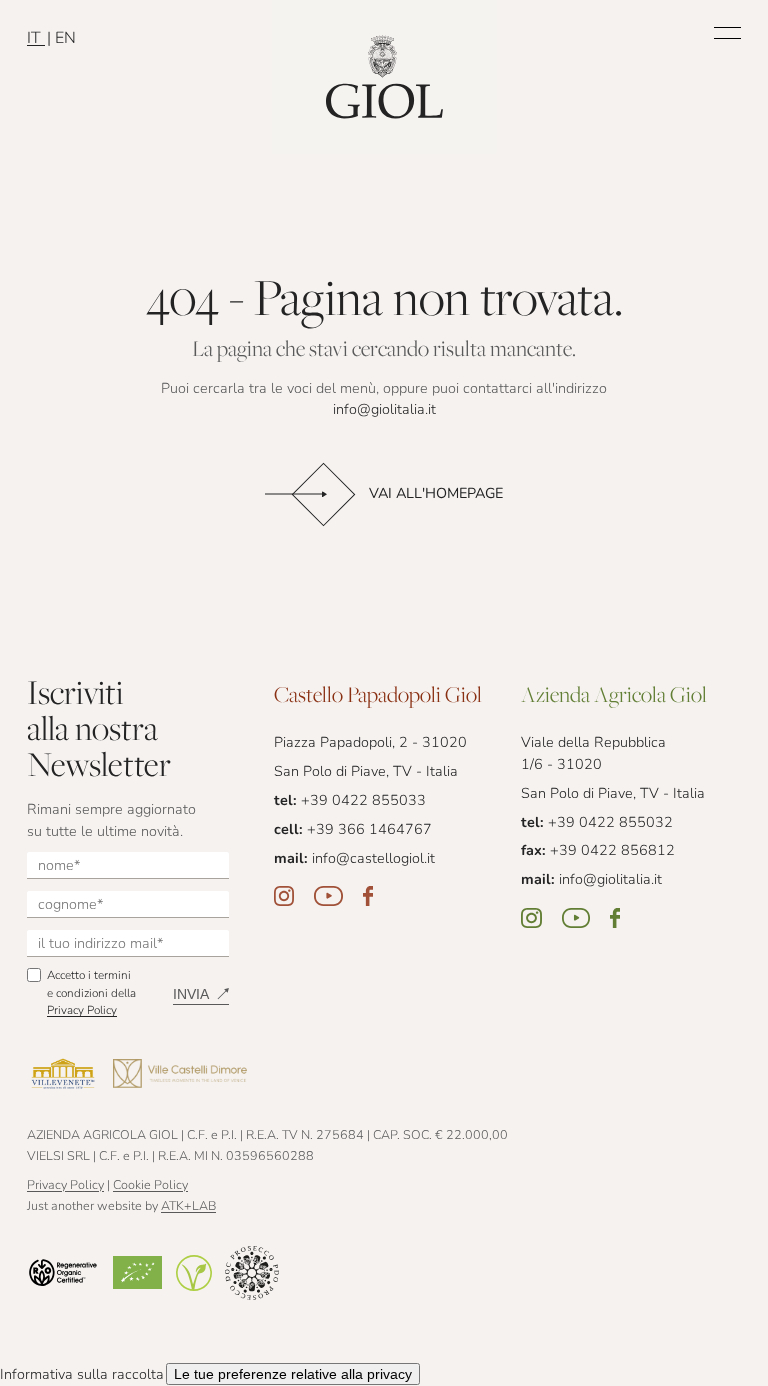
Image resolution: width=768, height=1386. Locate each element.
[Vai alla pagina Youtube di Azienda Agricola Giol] (576, 918)
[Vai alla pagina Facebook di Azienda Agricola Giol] (615, 918)
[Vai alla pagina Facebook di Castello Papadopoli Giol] (368, 896)
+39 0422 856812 (612, 851)
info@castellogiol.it (373, 859)
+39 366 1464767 (369, 830)
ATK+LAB (188, 1207)
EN (65, 39)
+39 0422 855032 (610, 823)
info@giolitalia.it (384, 410)
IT (36, 39)
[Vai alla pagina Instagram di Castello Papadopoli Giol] (284, 896)
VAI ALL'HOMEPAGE (436, 494)
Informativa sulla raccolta (82, 1375)
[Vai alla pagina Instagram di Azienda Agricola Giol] (531, 918)
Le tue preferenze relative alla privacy (293, 1374)
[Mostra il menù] (728, 33)
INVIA (191, 994)
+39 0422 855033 (363, 801)
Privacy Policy (82, 1011)
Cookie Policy (150, 1186)
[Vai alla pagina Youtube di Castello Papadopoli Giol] (328, 896)
